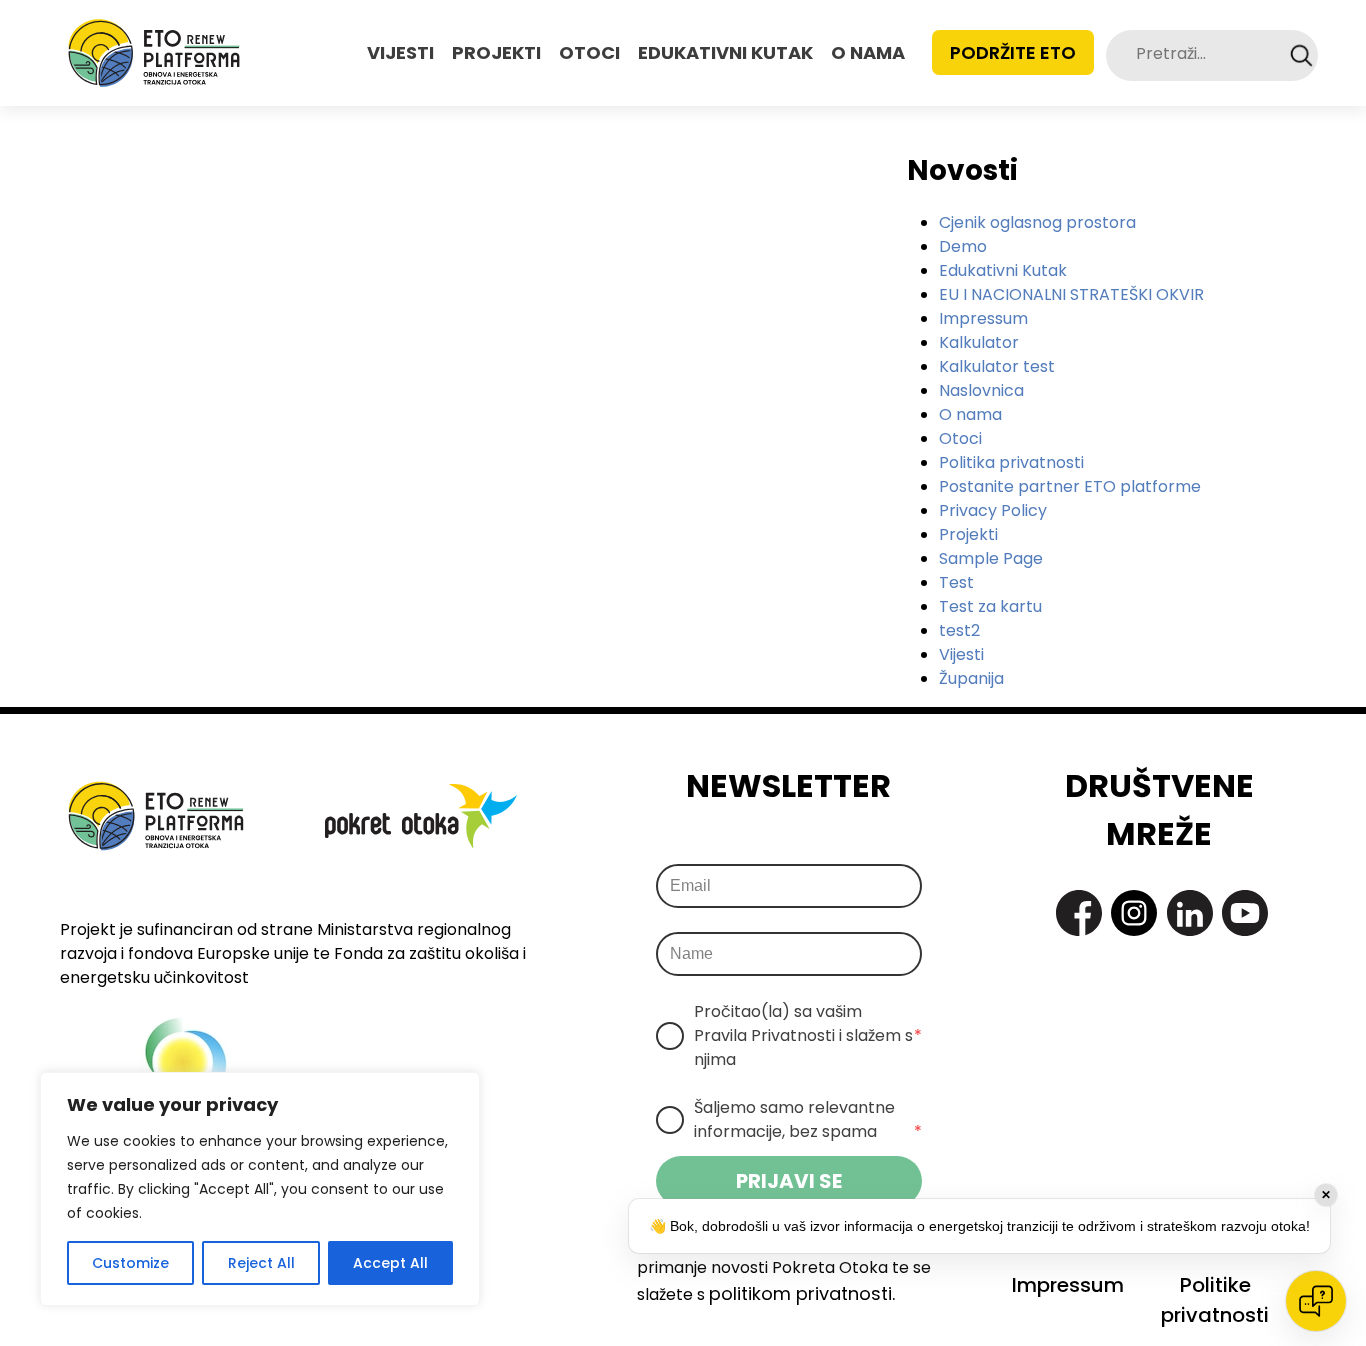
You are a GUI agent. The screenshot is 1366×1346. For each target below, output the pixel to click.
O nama (970, 414)
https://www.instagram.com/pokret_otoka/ (1134, 913)
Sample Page (991, 558)
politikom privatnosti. (802, 1293)
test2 (959, 630)
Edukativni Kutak (1003, 270)
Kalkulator (979, 342)
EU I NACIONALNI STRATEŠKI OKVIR (1071, 294)
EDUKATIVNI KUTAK (725, 52)
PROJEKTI (496, 52)
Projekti (968, 534)
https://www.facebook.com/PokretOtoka (1079, 913)
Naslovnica (981, 390)
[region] (260, 1189)
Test (956, 582)
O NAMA (868, 52)
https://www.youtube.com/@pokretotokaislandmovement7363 (1245, 913)
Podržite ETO (1013, 52)
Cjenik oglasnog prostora (1037, 222)
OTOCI (589, 52)
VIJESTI (400, 52)
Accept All (390, 1263)
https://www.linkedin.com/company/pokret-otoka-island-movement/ (1190, 913)
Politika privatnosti (1011, 462)
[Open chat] (1316, 1301)
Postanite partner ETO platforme (1070, 486)
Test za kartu (990, 606)
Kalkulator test (997, 366)
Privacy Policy (993, 510)
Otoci (960, 438)
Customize (130, 1263)
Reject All (261, 1263)
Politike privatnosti (1215, 1300)
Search (1301, 55)
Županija (971, 678)
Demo (963, 246)
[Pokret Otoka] (154, 53)
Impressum (983, 318)
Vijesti (961, 654)
